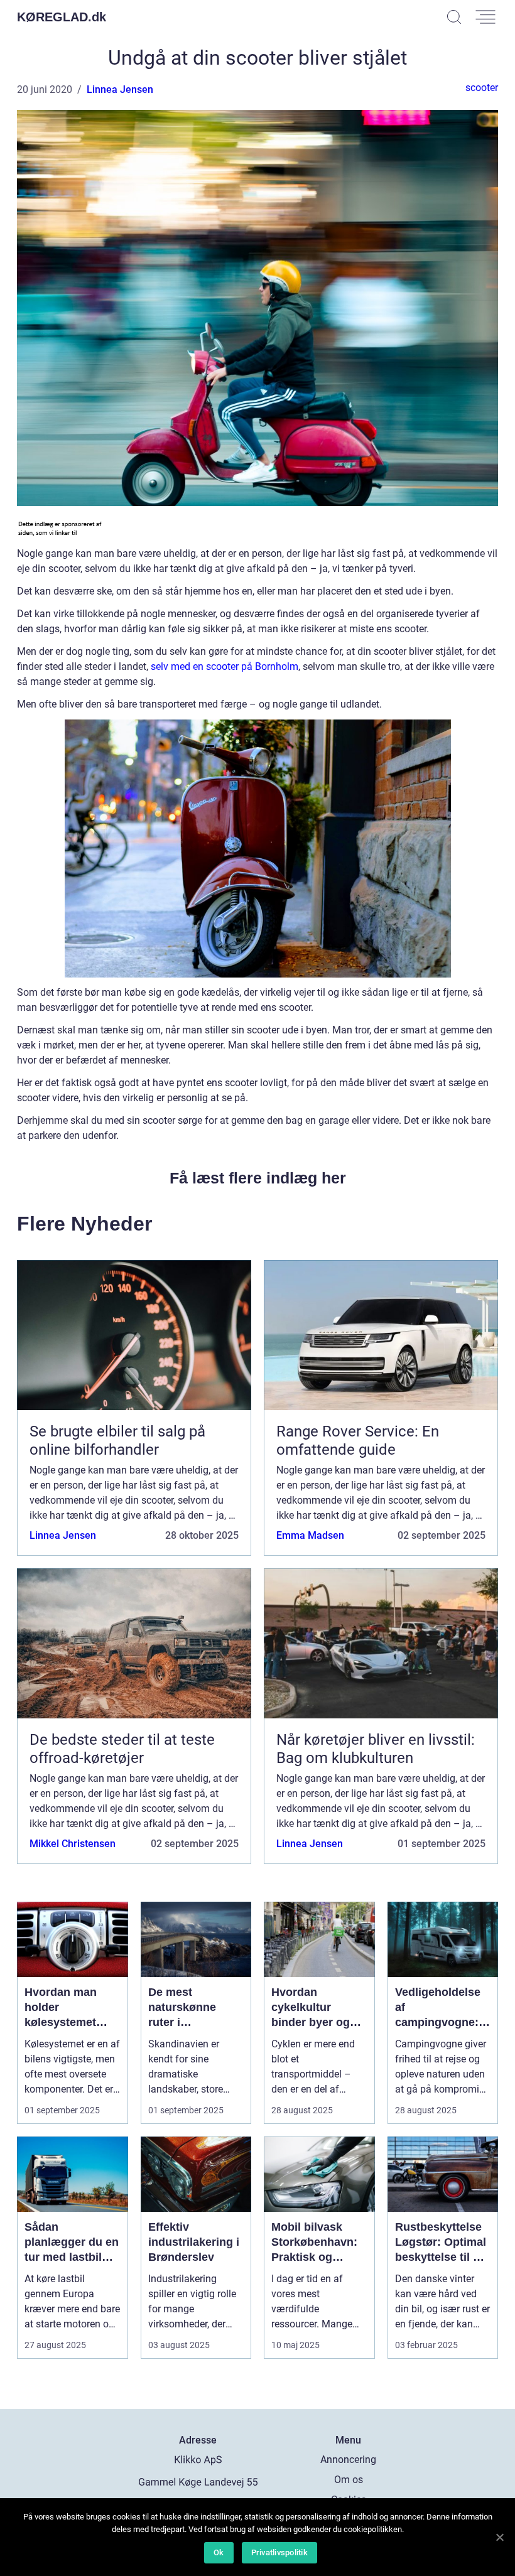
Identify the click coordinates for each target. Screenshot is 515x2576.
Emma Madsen (310, 1535)
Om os (349, 2480)
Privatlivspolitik (279, 2552)
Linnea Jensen (120, 89)
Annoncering (348, 2460)
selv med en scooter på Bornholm (225, 666)
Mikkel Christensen (73, 1844)
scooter (482, 88)
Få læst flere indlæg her (258, 1178)
